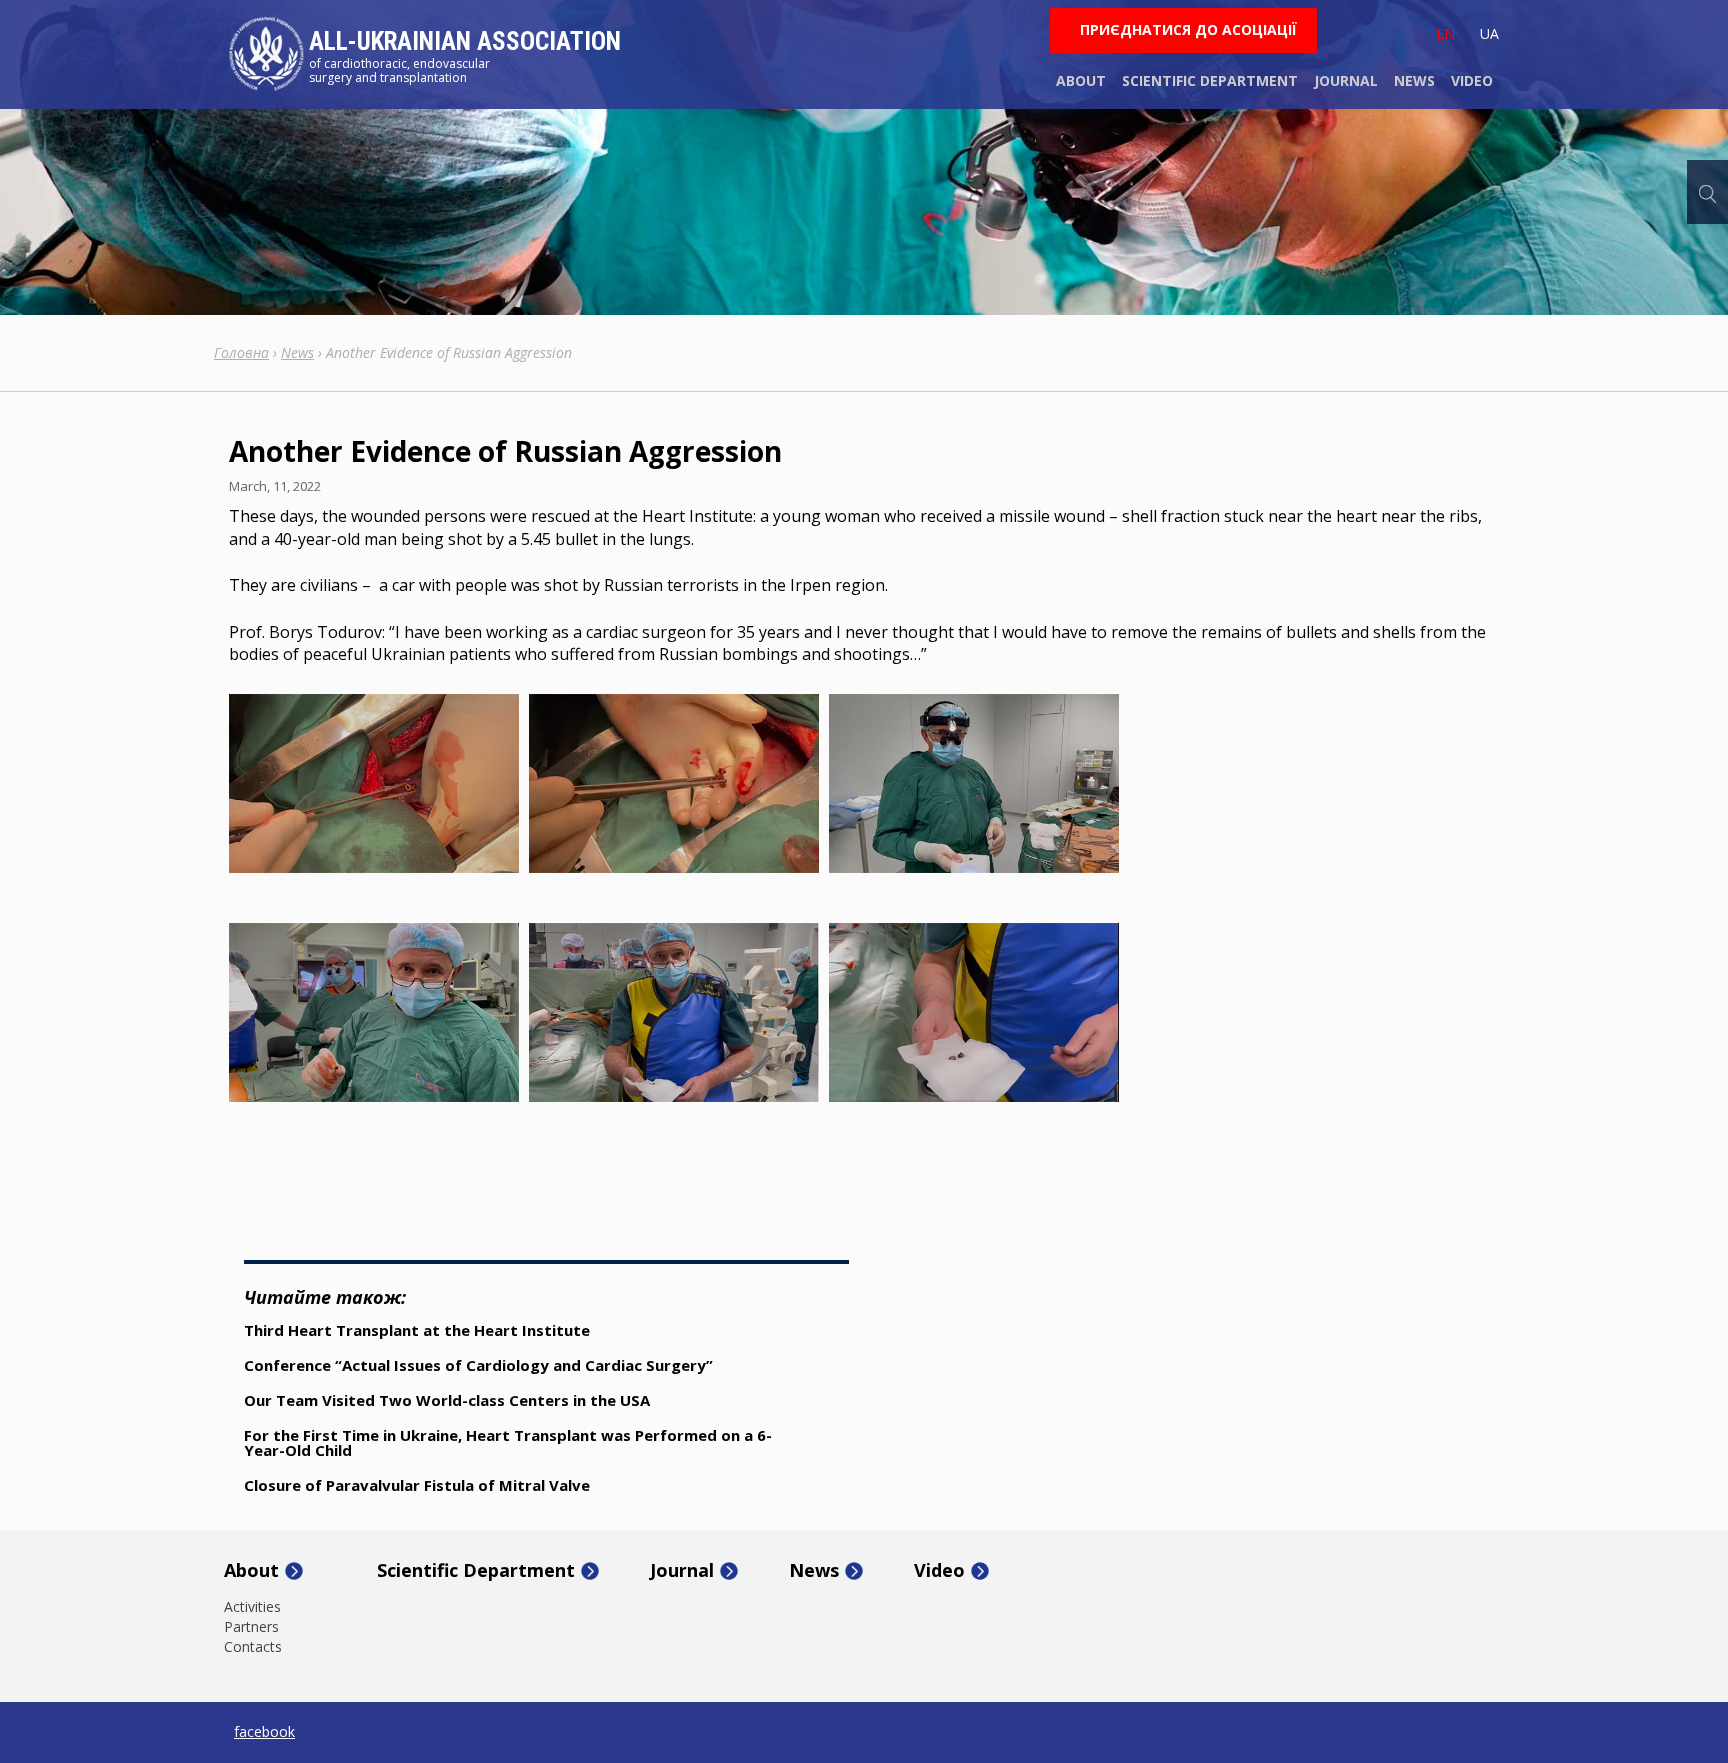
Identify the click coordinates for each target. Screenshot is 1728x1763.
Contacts (253, 1647)
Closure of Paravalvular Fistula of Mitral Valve (417, 1485)
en (1445, 33)
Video (1472, 80)
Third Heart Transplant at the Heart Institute (417, 1330)
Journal (1346, 80)
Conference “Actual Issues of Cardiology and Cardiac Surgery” (478, 1365)
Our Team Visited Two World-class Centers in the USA (447, 1400)
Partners (251, 1627)
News (1414, 80)
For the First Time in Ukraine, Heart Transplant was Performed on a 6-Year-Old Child (508, 1442)
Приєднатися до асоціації (1188, 29)
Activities (252, 1607)
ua (1489, 33)
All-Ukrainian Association (465, 41)
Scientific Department (1210, 80)
